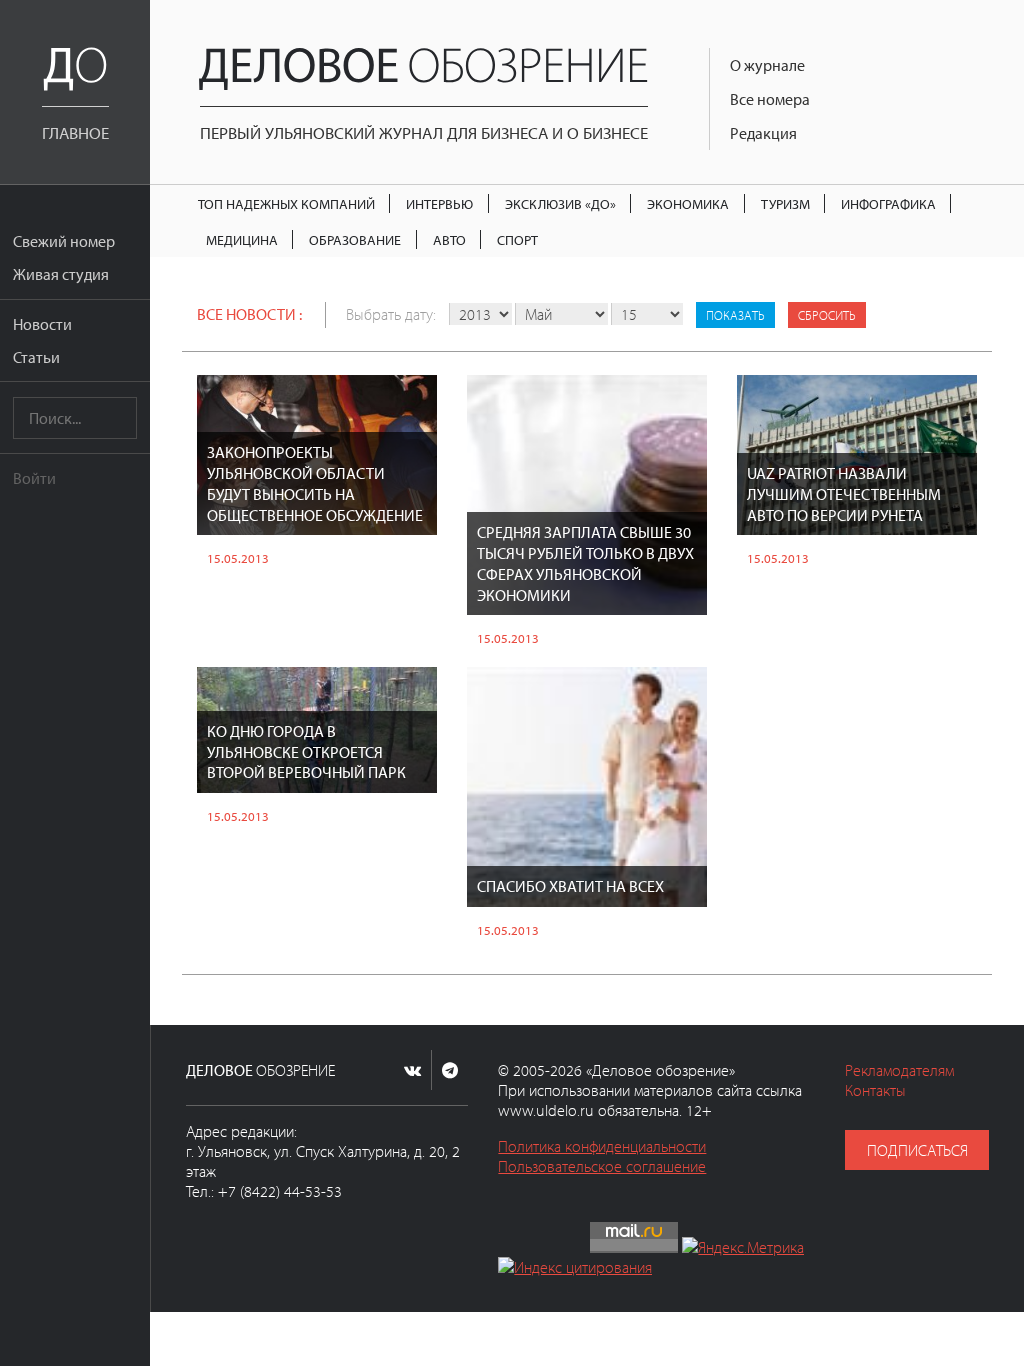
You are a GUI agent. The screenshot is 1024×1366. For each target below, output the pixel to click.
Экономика (688, 203)
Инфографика (888, 203)
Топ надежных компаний (286, 203)
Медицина (242, 239)
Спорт (517, 239)
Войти (34, 478)
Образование (355, 239)
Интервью (439, 203)
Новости (42, 324)
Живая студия (61, 274)
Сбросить (827, 315)
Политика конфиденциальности (602, 1146)
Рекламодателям (899, 1070)
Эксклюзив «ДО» (560, 203)
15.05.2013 (238, 558)
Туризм (785, 203)
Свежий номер (64, 241)
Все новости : (249, 314)
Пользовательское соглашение (602, 1166)
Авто (449, 239)
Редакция (763, 133)
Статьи (36, 357)
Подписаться (917, 1150)
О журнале (767, 65)
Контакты (875, 1090)
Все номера (770, 99)
